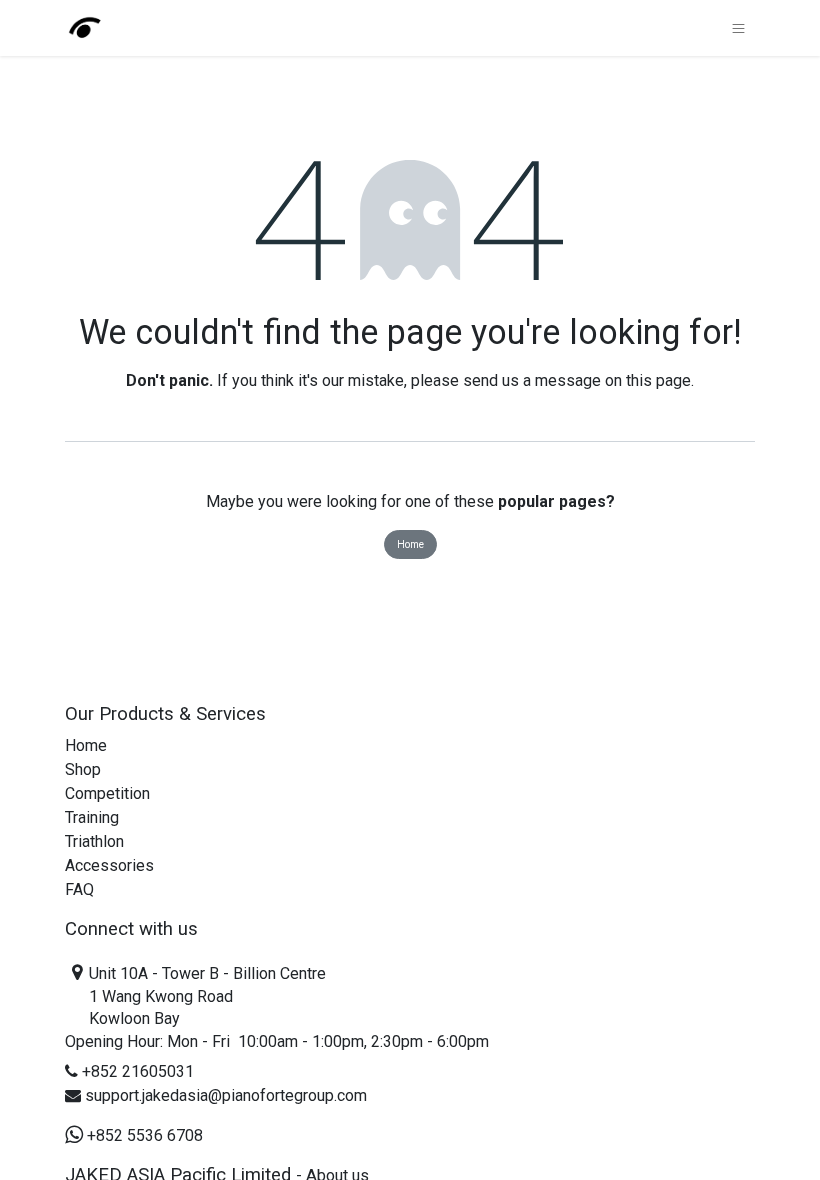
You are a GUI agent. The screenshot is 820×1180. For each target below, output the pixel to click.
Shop (83, 769)
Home (410, 544)
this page (658, 380)
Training (92, 817)
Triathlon (94, 841)
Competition (107, 793)
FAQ (79, 889)
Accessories (109, 865)
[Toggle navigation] (738, 28)
